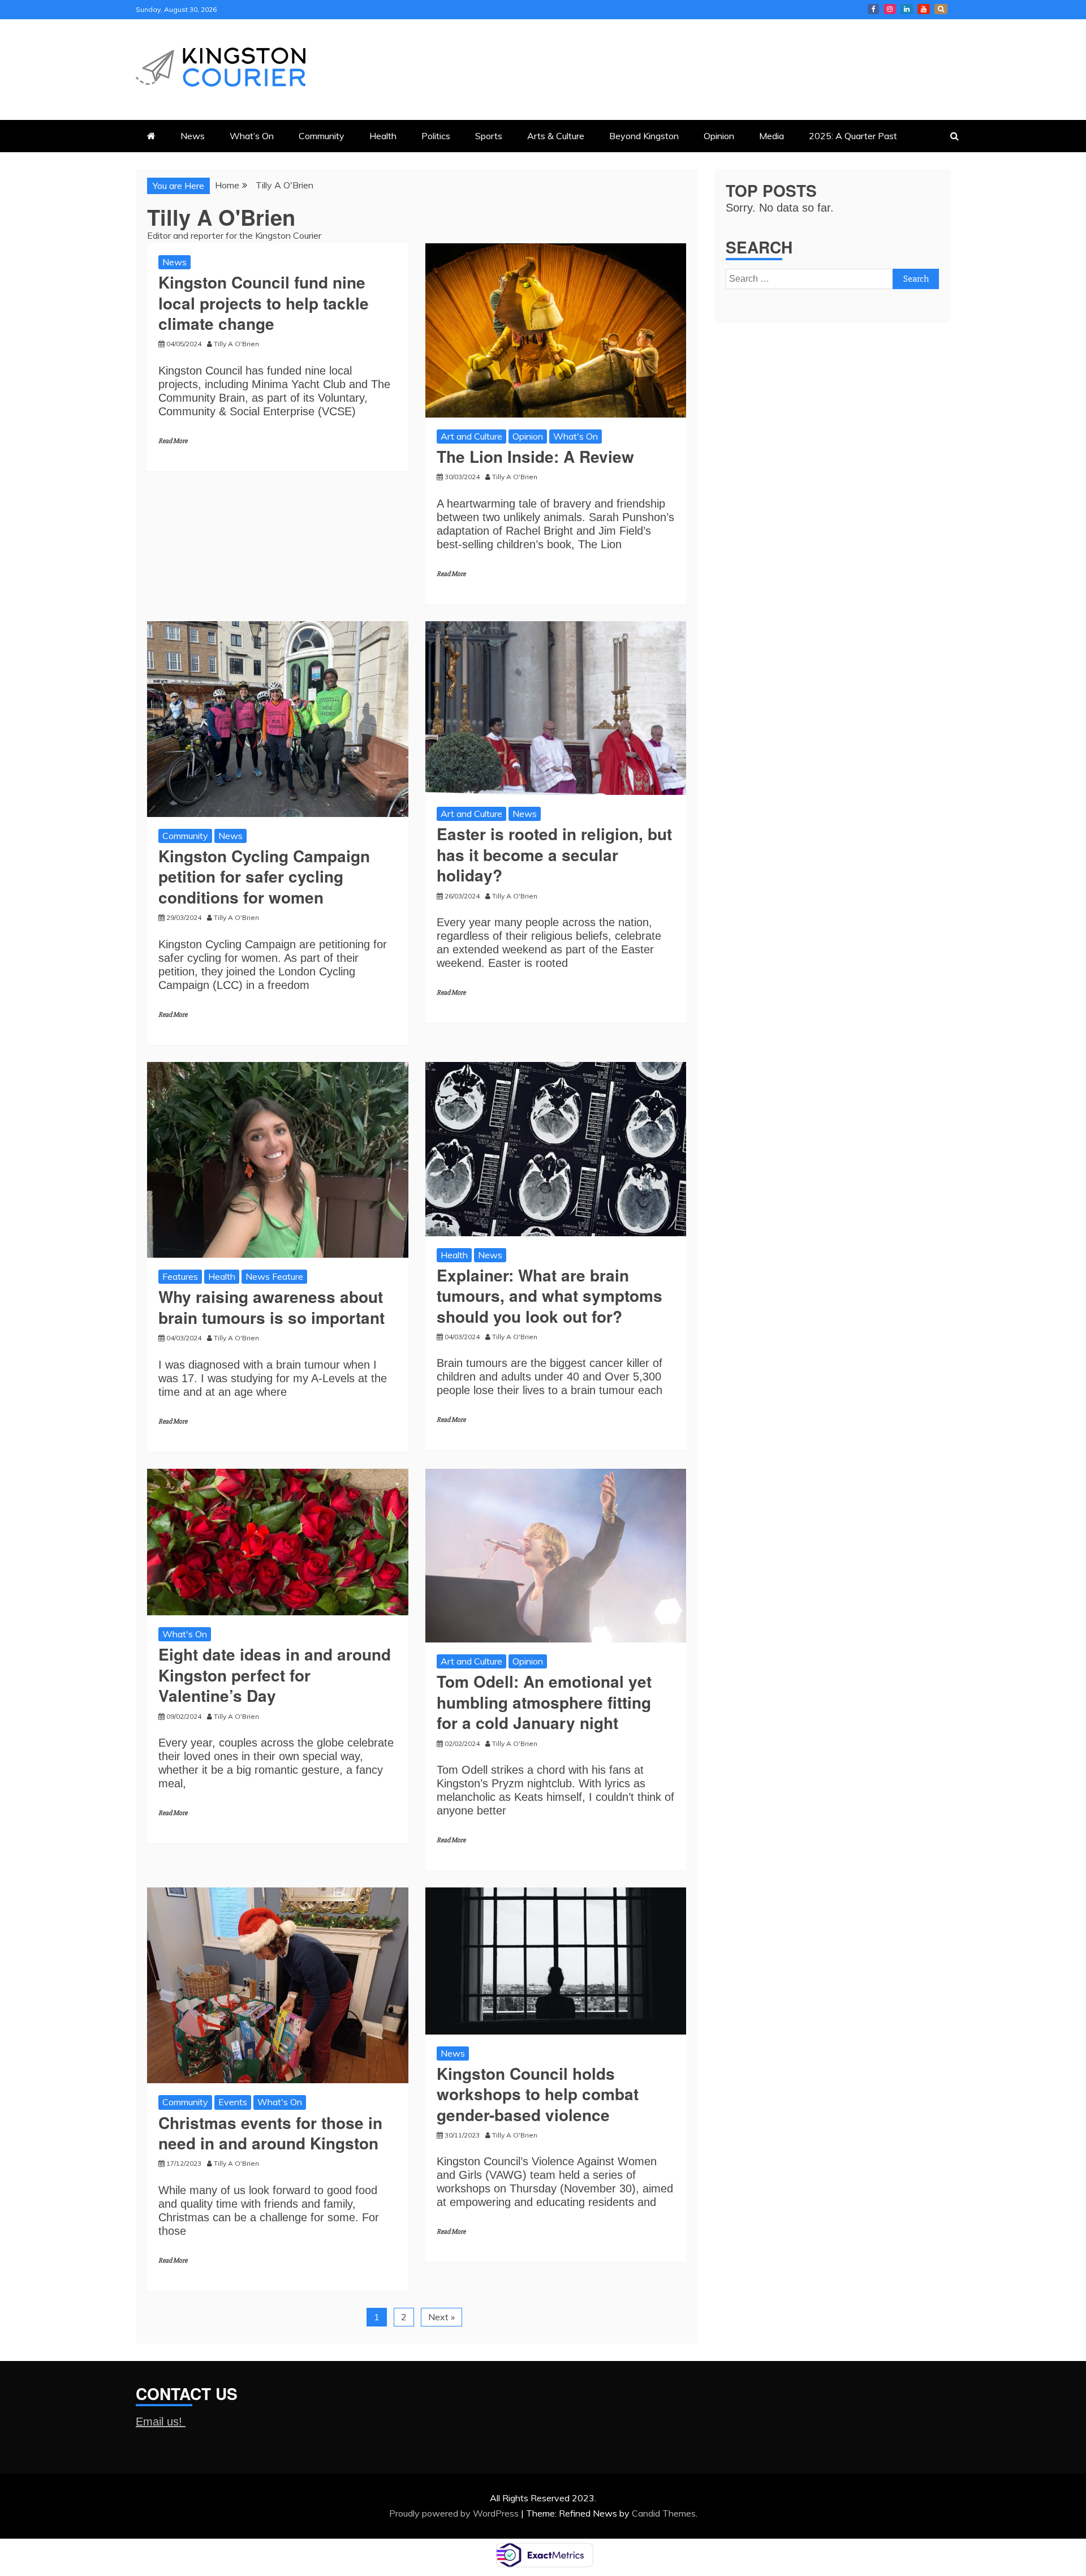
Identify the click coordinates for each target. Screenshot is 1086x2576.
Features (180, 1276)
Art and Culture (471, 436)
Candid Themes (664, 2513)
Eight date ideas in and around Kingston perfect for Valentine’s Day (275, 1675)
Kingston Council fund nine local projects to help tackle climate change (264, 303)
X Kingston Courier (941, 9)
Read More (173, 441)
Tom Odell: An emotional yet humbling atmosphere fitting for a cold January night (544, 1702)
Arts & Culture (556, 136)
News (193, 136)
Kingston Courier (873, 9)
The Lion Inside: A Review (535, 456)
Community (322, 136)
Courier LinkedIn (907, 9)
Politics (436, 136)
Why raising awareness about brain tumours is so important (271, 1307)
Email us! (161, 2422)
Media (772, 136)
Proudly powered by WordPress (455, 2513)
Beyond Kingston (644, 136)
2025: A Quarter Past (853, 136)
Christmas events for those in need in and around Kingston (270, 2133)
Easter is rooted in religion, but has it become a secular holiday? (554, 854)
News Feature (274, 1276)
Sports (489, 136)
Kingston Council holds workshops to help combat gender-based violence (538, 2094)
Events (233, 2102)
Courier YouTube (924, 9)
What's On (576, 436)
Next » (441, 2317)
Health (383, 136)
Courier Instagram (890, 9)
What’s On (252, 136)
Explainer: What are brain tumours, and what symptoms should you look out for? (550, 1296)
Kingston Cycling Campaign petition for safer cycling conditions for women (264, 876)
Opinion (719, 136)
